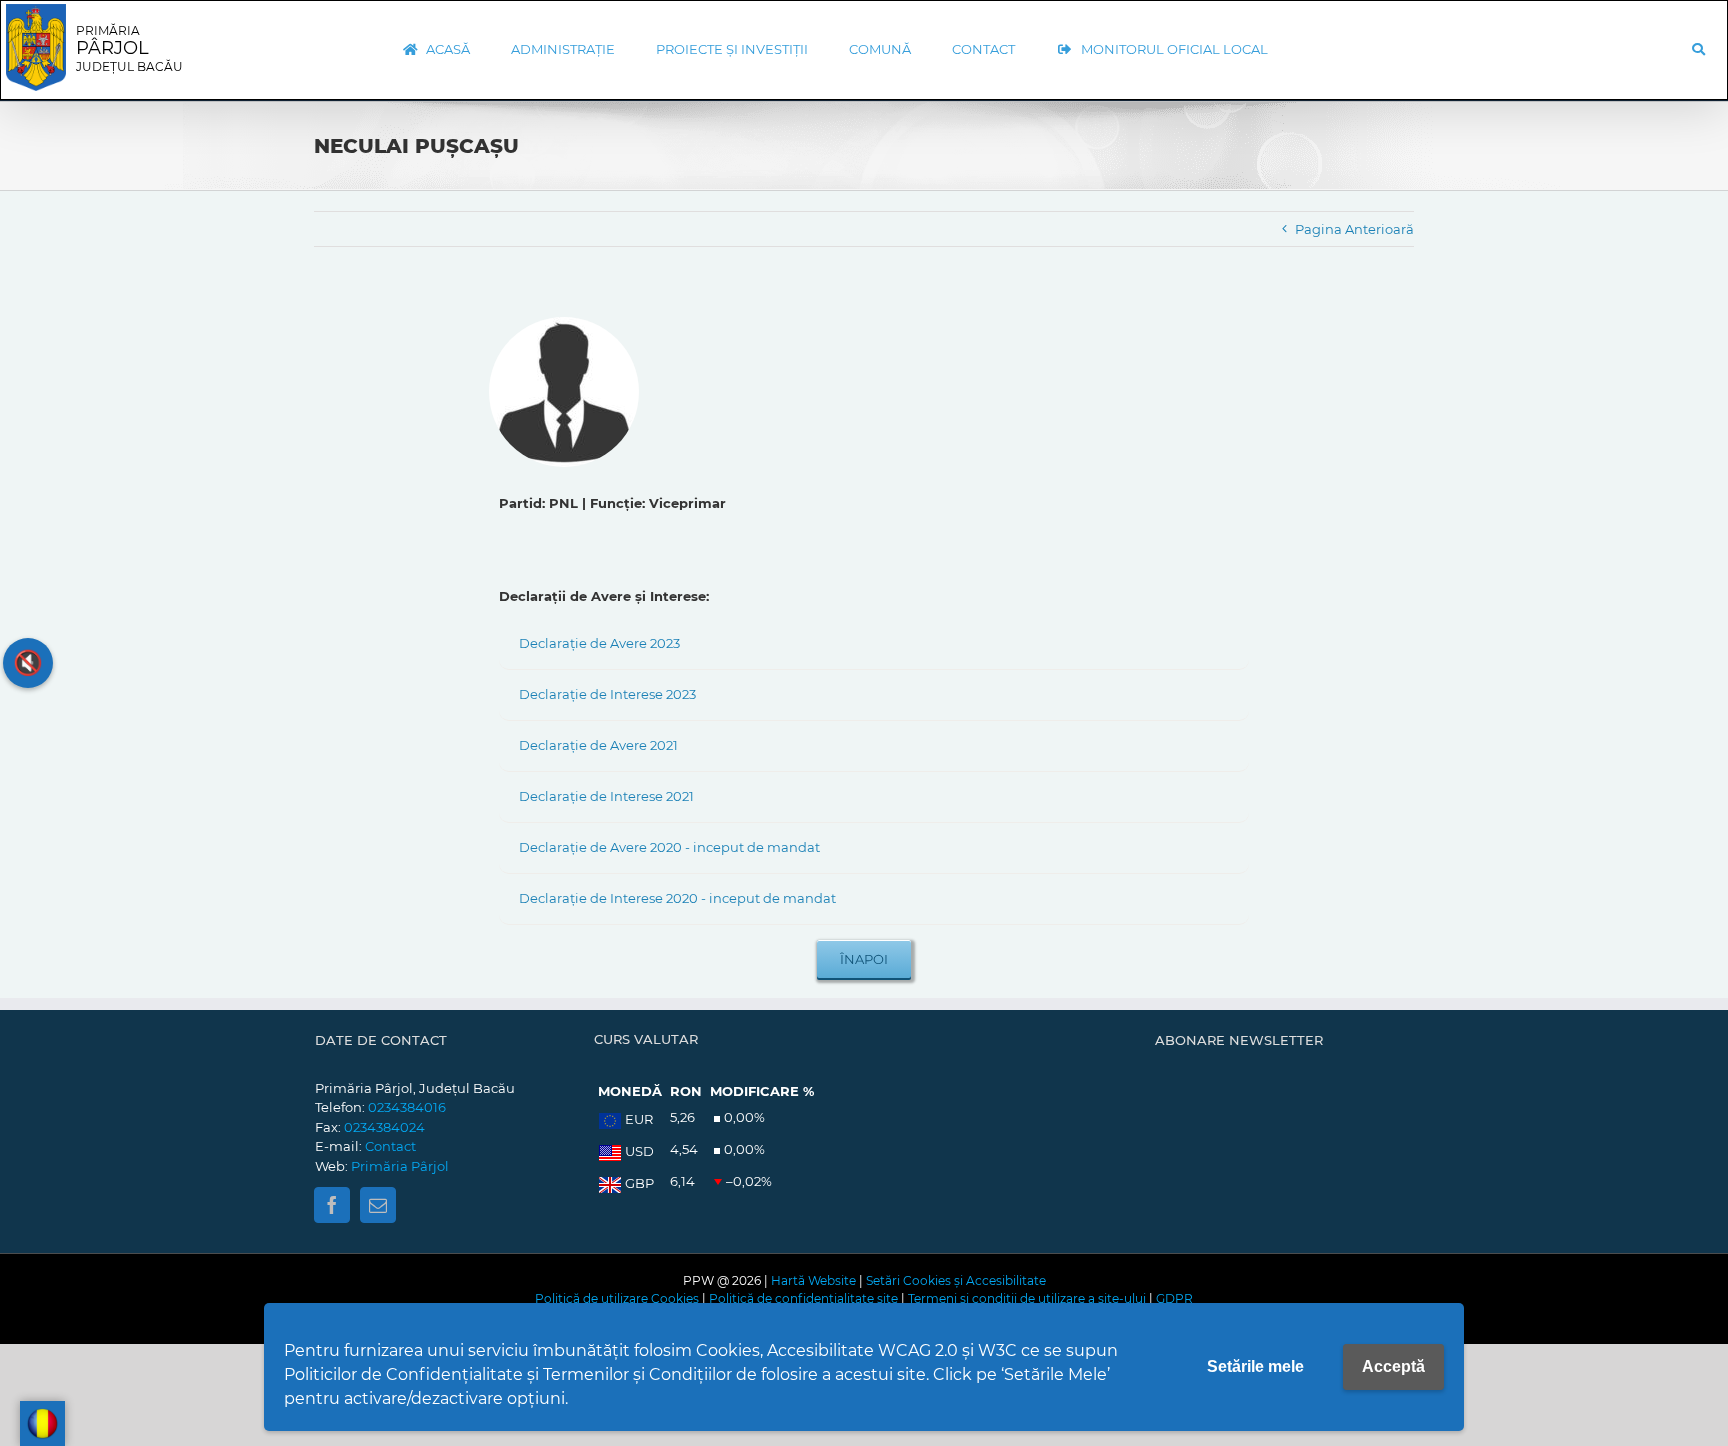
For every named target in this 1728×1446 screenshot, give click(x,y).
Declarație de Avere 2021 (598, 745)
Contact (390, 1146)
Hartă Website (813, 1280)
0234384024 (384, 1127)
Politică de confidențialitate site (803, 1298)
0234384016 (407, 1107)
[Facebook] (332, 1205)
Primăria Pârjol (400, 1166)
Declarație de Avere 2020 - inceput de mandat (669, 847)
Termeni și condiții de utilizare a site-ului (1027, 1298)
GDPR (1174, 1298)
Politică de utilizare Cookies (617, 1298)
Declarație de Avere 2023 (599, 643)
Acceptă (1393, 1366)
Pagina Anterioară (1354, 229)
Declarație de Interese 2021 (606, 796)
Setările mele (1255, 1366)
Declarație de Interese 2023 (607, 694)
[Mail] (378, 1205)
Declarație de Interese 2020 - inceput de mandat (677, 898)
